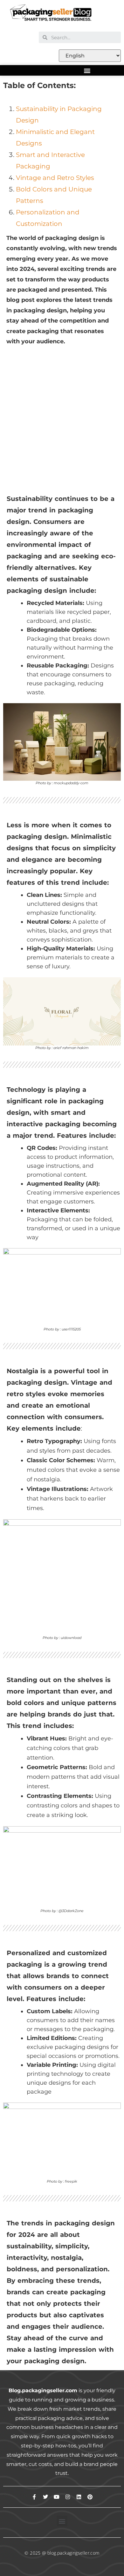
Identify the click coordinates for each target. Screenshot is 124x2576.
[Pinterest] (90, 2497)
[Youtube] (57, 2497)
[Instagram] (68, 2497)
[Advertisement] (62, 414)
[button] (87, 70)
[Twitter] (45, 2497)
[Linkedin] (79, 2497)
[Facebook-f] (34, 2497)
